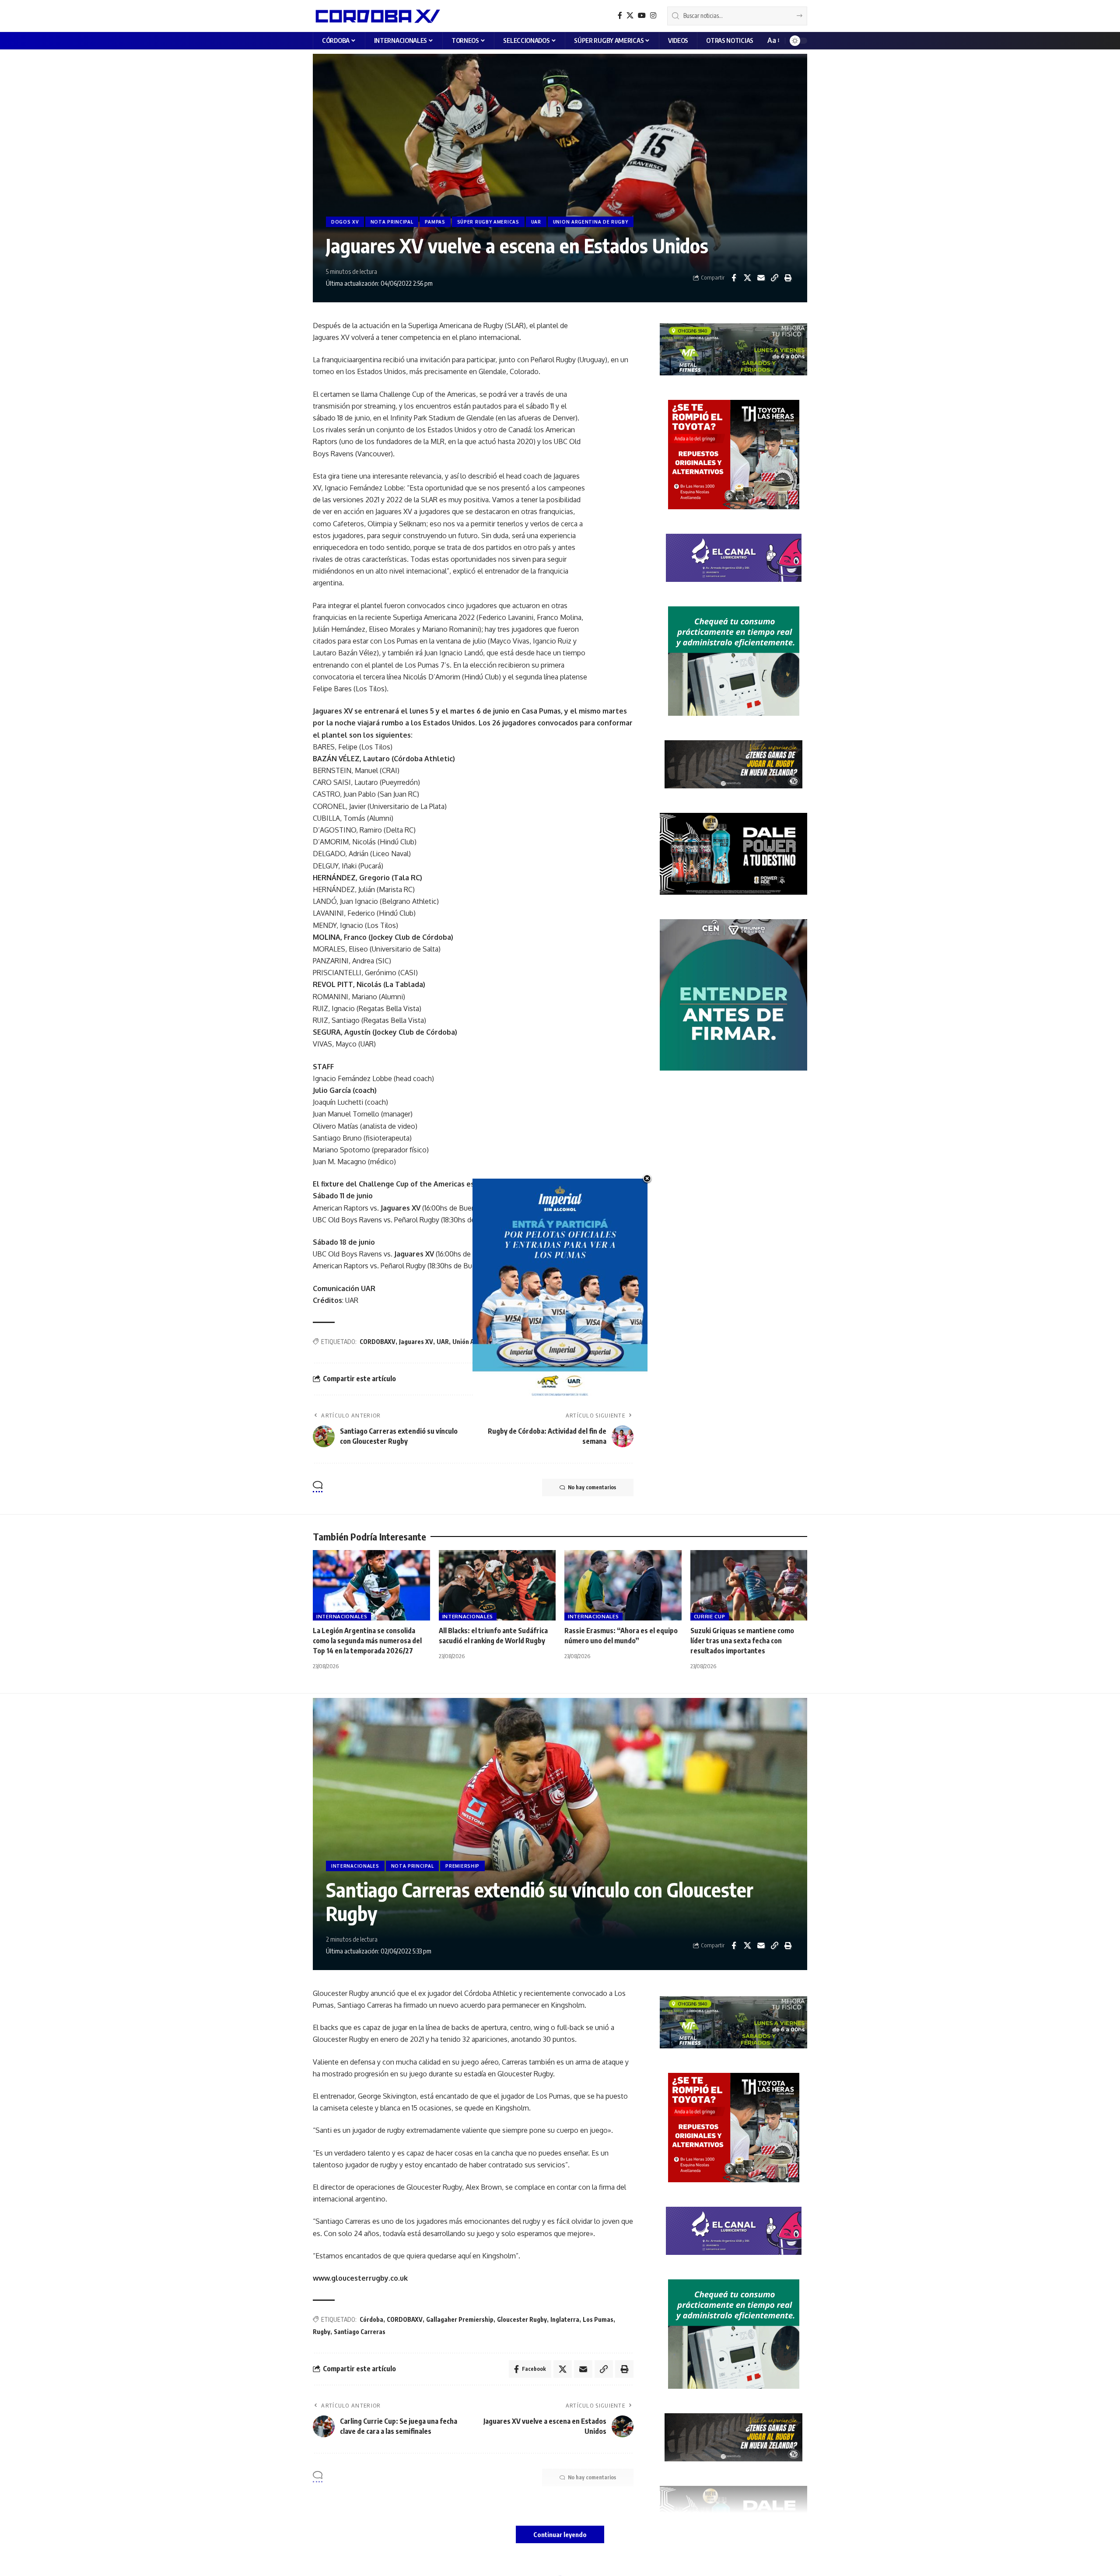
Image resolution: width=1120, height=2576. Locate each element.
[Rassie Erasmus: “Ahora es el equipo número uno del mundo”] (623, 1585)
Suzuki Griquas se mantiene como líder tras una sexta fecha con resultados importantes (742, 1641)
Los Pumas (598, 2319)
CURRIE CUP (710, 1616)
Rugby (322, 2332)
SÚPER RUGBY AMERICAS (488, 222)
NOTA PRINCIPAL (392, 222)
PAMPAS (435, 222)
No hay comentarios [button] (592, 1487)
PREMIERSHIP (462, 1866)
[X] (630, 16)
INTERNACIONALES (342, 1616)
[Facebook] (620, 16)
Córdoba (371, 2319)
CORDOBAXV (378, 1342)
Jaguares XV (416, 1342)
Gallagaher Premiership (460, 2319)
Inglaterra (565, 2319)
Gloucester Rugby (522, 2319)
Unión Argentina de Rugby (489, 1342)
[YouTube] (642, 16)
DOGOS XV (345, 222)
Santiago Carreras (360, 2332)
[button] (773, 40)
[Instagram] (653, 16)
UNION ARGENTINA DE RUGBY (591, 222)
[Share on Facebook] (734, 278)
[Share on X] (747, 278)
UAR (536, 222)
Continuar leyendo (560, 2534)
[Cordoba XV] (376, 16)
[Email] (761, 278)
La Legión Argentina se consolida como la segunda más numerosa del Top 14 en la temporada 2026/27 (367, 1641)
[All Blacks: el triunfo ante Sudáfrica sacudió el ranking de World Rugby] (497, 1585)
